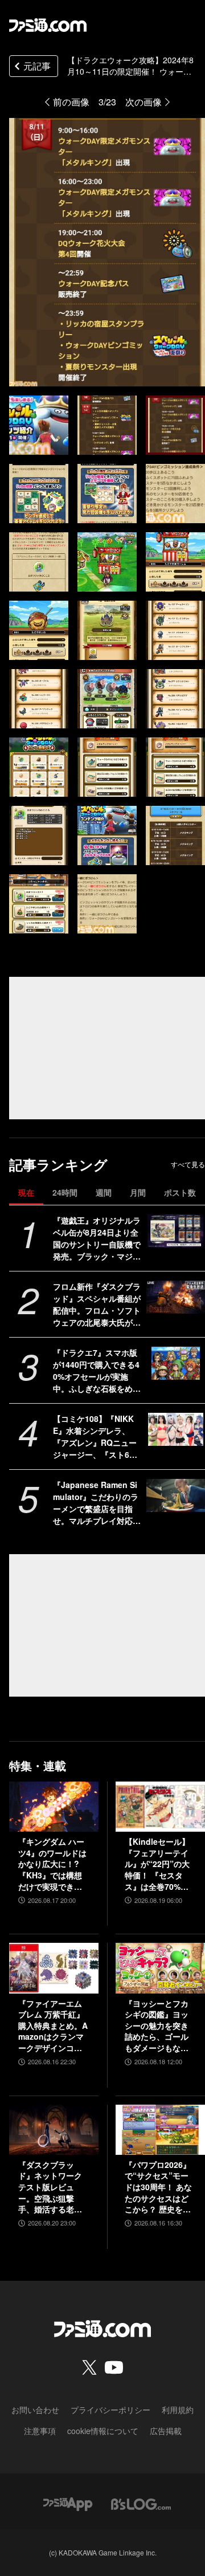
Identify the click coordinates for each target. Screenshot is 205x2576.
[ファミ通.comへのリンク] (48, 25)
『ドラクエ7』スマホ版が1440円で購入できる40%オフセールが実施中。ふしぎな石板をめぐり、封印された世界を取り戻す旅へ (97, 1371)
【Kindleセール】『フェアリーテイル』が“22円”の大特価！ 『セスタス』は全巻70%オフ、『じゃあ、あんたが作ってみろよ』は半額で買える (157, 1864)
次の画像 (143, 102)
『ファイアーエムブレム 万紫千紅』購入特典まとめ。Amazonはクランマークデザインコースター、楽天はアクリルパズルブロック (53, 2026)
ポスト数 (180, 1192)
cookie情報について (103, 2431)
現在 (26, 1192)
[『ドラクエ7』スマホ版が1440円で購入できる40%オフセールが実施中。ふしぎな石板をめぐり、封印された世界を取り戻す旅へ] (176, 1363)
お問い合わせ (35, 2410)
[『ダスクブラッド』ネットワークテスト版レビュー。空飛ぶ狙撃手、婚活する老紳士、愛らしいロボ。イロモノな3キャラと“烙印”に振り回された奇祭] (54, 2130)
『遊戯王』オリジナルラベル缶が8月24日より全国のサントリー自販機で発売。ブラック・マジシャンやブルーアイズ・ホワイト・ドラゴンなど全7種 (97, 1238)
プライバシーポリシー (110, 2410)
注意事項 (40, 2431)
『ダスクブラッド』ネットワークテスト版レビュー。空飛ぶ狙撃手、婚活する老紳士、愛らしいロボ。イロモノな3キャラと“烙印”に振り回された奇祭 (52, 2187)
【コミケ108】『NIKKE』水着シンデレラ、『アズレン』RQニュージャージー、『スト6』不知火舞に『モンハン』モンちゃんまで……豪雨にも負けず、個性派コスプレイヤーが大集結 (97, 1437)
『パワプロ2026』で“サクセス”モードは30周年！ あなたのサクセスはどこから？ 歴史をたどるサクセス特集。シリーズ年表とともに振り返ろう (158, 2187)
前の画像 (71, 102)
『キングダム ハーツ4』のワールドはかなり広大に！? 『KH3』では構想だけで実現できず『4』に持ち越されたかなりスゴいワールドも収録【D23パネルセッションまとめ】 (54, 1864)
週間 (104, 1192)
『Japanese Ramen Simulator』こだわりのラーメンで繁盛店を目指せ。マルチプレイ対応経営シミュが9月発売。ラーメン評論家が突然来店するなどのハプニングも (97, 1503)
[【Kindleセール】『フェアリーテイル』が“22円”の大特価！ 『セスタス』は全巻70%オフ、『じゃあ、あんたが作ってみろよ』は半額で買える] (160, 1807)
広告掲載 (166, 2431)
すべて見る (188, 1164)
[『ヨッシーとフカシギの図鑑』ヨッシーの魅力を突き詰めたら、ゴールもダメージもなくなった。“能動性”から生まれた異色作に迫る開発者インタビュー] (160, 1968)
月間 (138, 1192)
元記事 (37, 66)
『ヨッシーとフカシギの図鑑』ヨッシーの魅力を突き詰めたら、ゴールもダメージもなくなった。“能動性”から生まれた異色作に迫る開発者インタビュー (157, 2026)
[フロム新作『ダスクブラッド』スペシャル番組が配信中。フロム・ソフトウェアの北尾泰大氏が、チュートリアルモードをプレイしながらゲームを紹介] (176, 1297)
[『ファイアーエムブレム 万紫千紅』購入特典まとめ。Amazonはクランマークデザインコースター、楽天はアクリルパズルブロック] (54, 1968)
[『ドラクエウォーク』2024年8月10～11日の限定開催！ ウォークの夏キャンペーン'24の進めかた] (39, 425)
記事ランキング (58, 1165)
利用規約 (178, 2410)
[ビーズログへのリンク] (141, 2503)
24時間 (65, 1192)
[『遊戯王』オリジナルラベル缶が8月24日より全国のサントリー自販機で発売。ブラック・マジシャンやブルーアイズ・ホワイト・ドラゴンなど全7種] (176, 1231)
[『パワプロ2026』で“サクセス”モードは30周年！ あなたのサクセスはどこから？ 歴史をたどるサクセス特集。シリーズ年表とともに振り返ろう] (160, 2130)
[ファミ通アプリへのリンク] (68, 2503)
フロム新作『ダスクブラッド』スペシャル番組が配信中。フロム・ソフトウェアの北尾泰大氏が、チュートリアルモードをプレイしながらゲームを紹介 (97, 1305)
